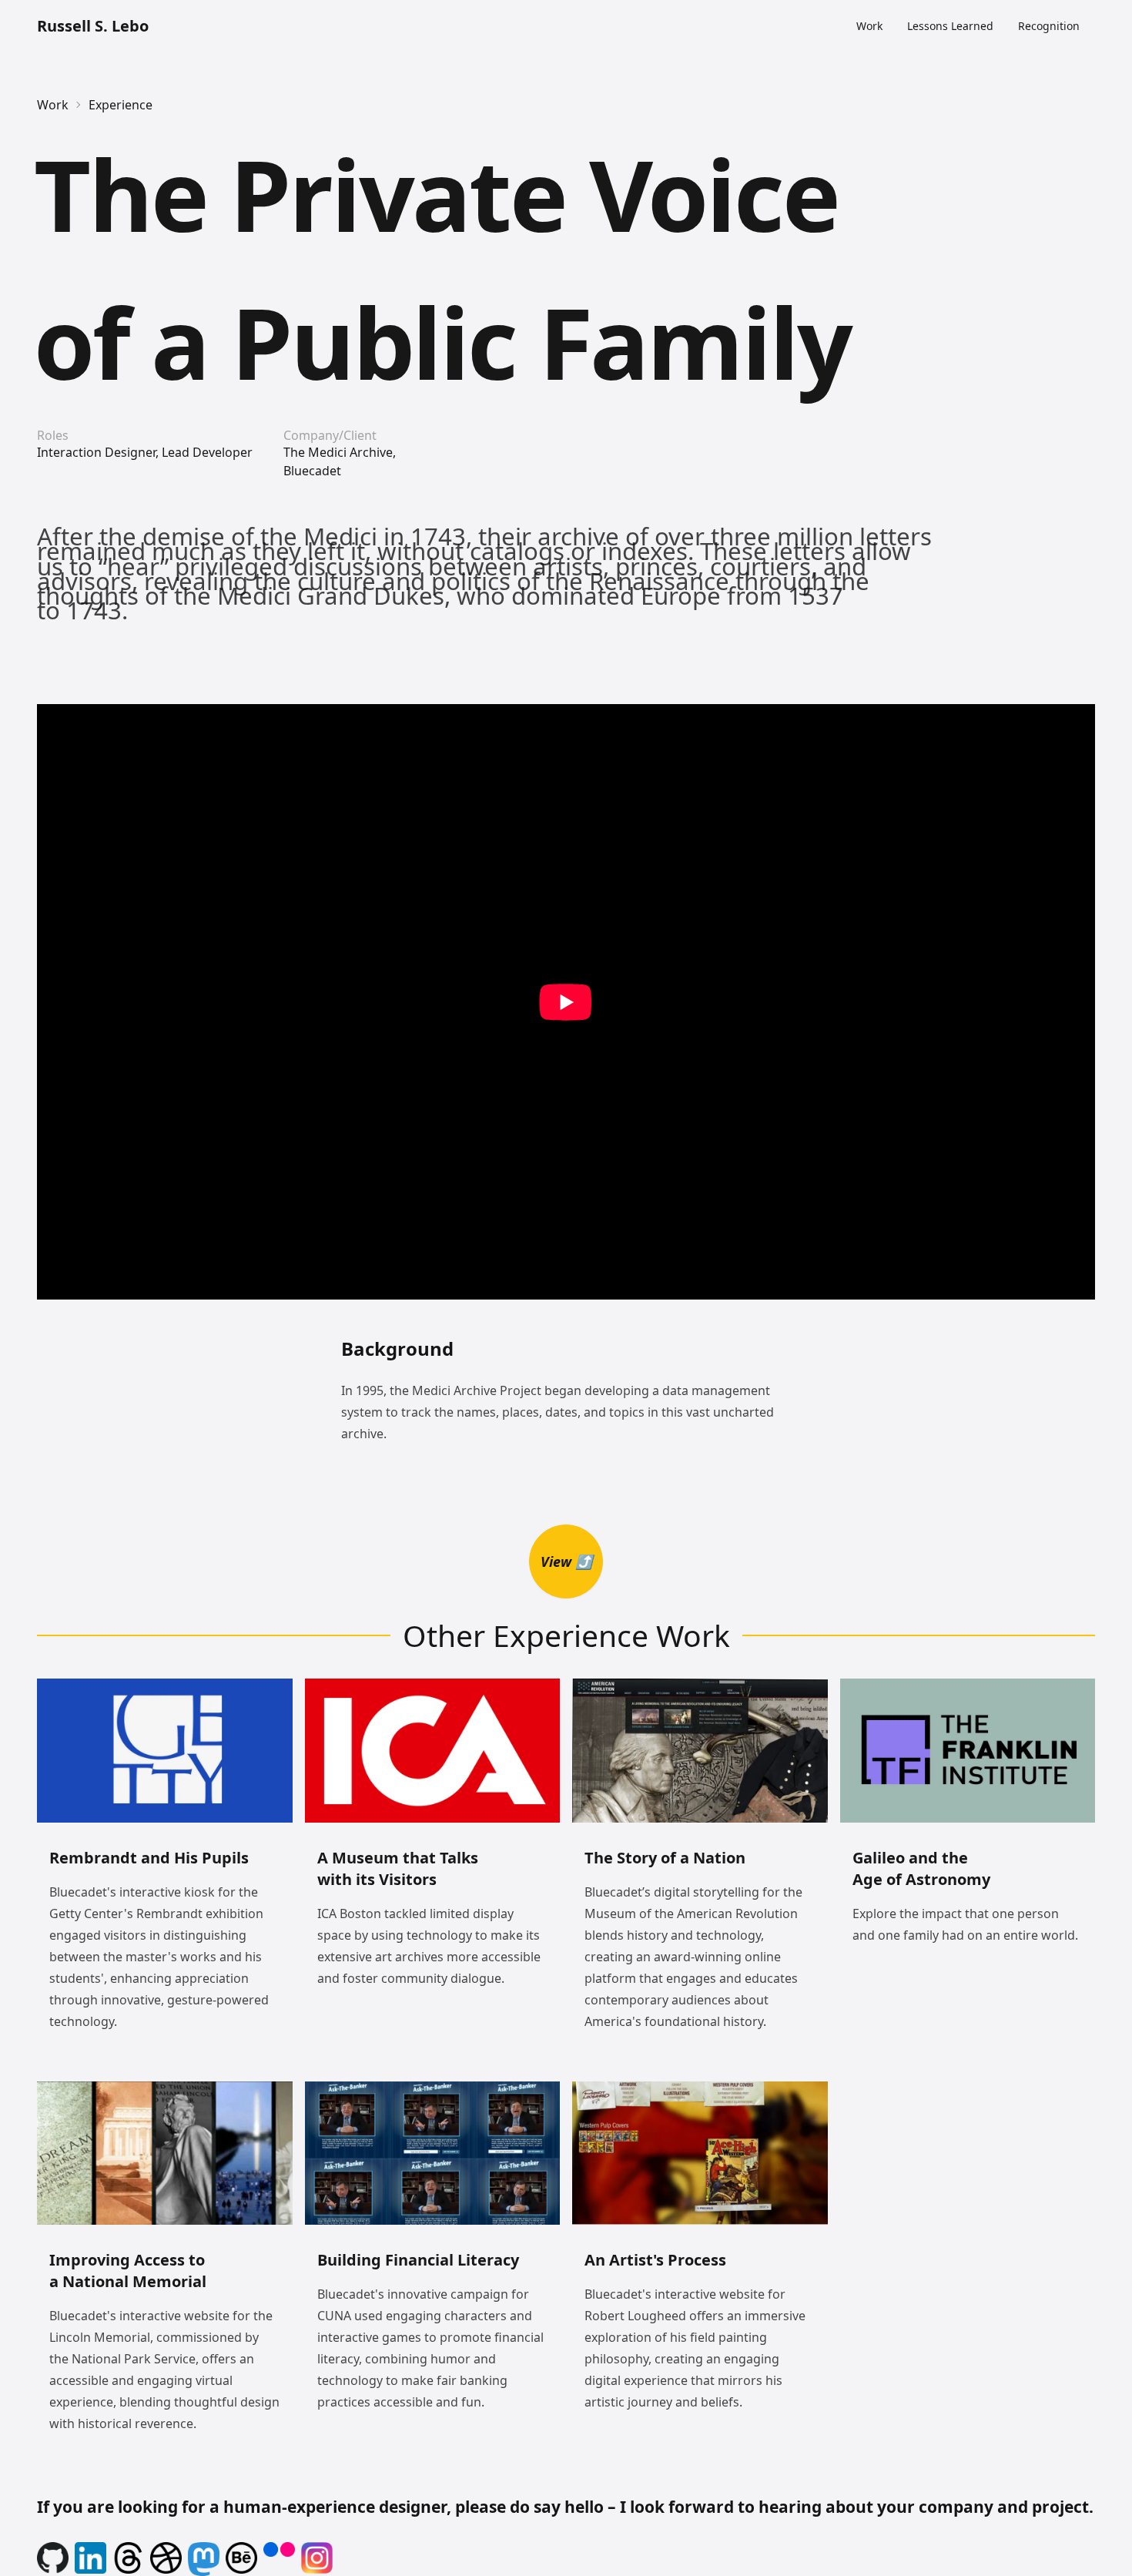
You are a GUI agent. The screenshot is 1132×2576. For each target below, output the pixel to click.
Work (869, 26)
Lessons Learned (950, 26)
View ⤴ (566, 1561)
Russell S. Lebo (93, 26)
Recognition (1049, 26)
